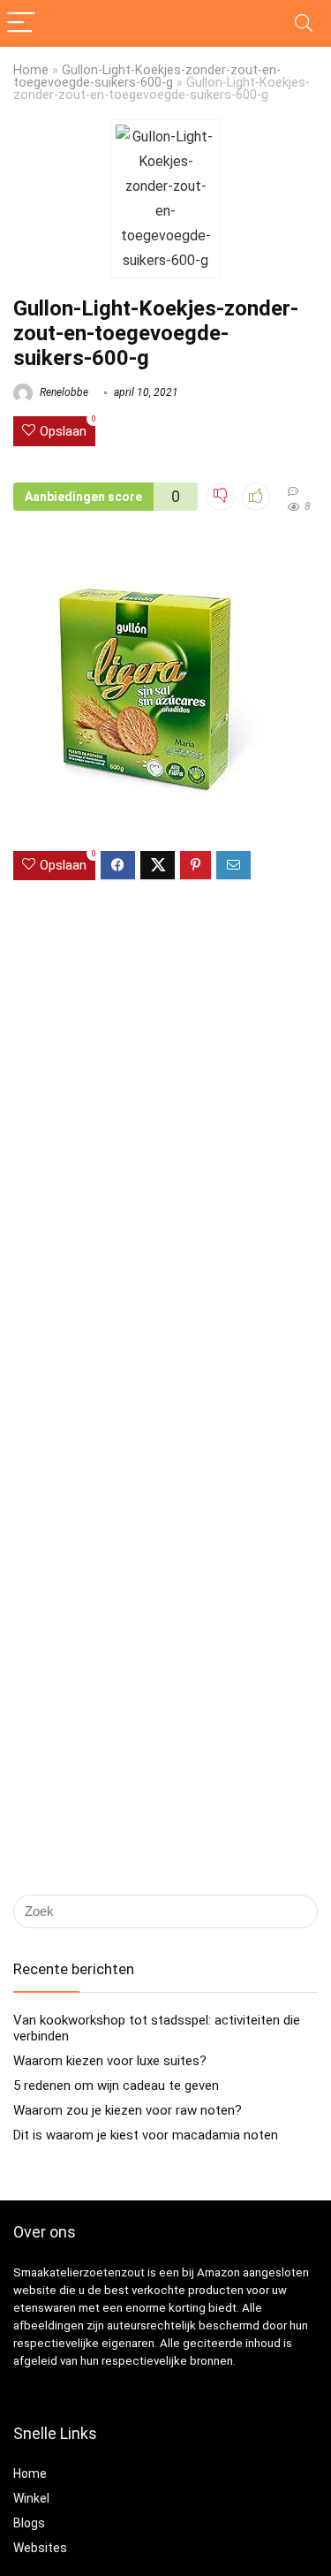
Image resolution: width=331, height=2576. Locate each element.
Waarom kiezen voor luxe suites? (110, 2061)
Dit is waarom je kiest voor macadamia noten (146, 2135)
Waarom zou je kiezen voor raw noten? (128, 2110)
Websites (40, 2548)
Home (31, 70)
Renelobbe (63, 392)
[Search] (304, 23)
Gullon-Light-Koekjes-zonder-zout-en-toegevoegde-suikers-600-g (147, 76)
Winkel (31, 2498)
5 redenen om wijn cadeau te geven (116, 2086)
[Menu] (21, 23)
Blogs (29, 2523)
